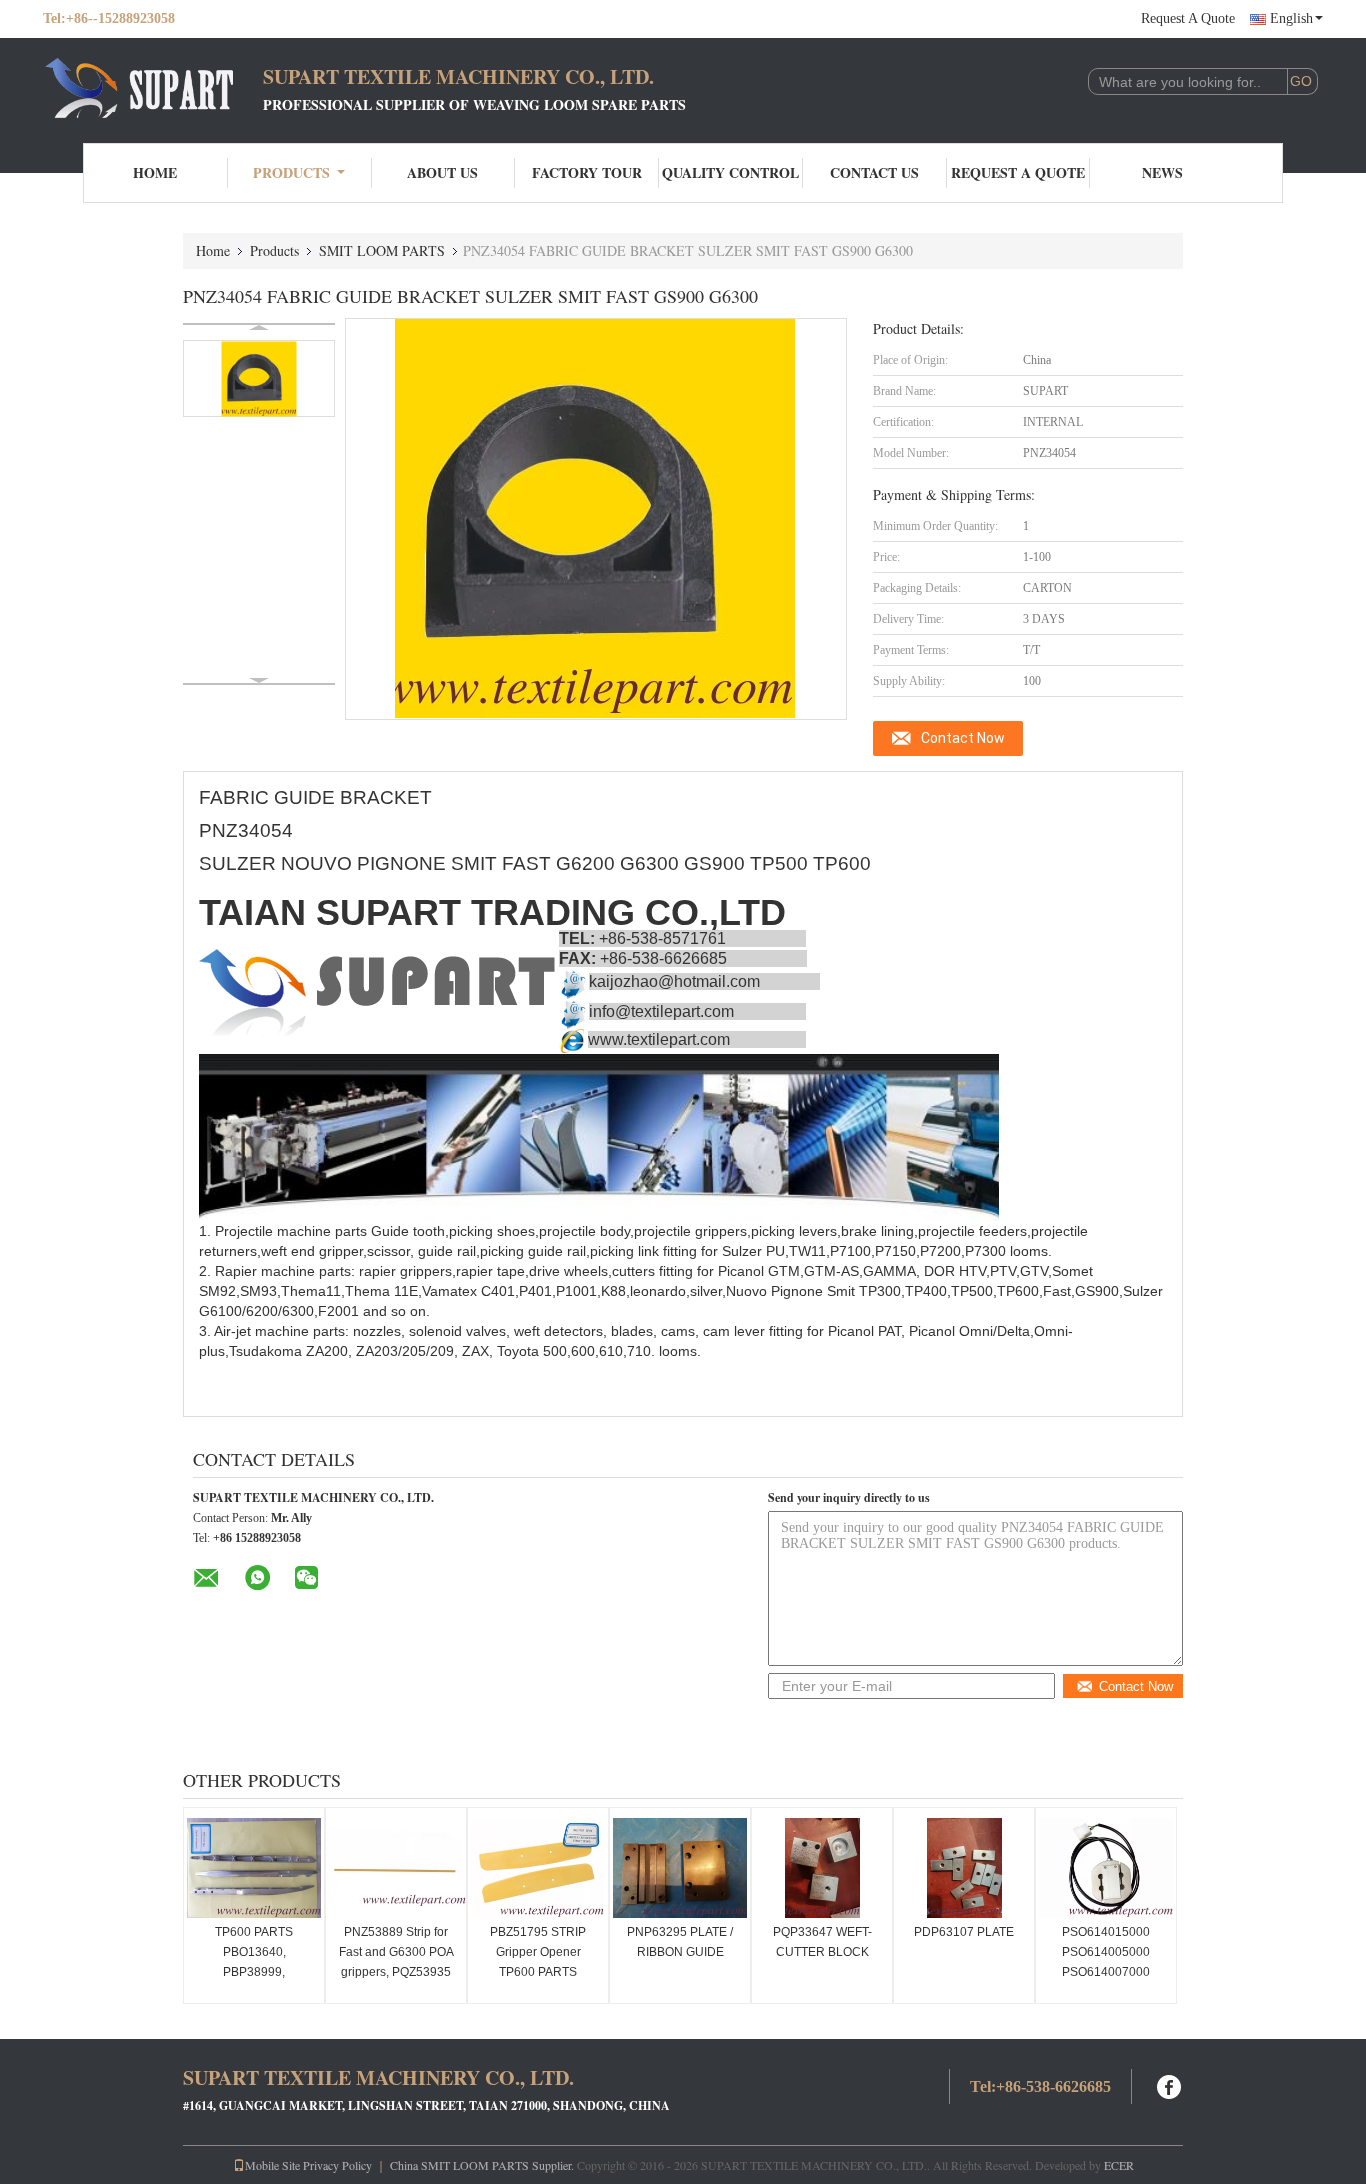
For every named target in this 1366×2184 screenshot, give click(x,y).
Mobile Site (272, 2165)
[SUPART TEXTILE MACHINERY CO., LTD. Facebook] (1170, 2084)
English (1291, 18)
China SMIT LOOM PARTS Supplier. (483, 2165)
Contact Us (874, 172)
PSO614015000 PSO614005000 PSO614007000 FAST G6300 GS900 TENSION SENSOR (1106, 1972)
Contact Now (963, 738)
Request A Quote (1188, 18)
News (1162, 172)
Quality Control (730, 172)
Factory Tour (587, 172)
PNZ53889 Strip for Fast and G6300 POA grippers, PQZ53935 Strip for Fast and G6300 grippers (396, 1972)
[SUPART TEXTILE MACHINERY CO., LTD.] (153, 88)
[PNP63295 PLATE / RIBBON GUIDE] (680, 1868)
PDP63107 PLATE (964, 1932)
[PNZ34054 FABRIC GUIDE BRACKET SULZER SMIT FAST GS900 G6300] (259, 378)
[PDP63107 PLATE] (964, 1868)
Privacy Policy (337, 2165)
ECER (1119, 2165)
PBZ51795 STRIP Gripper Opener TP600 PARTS (538, 1952)
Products (291, 172)
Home (155, 172)
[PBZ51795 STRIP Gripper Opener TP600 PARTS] (538, 1868)
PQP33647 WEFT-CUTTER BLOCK (822, 1942)
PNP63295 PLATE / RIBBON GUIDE (680, 1942)
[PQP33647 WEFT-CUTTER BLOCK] (822, 1868)
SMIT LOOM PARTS (382, 250)
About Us (442, 172)
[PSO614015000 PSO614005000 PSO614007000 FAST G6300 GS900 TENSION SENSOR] (1106, 1868)
